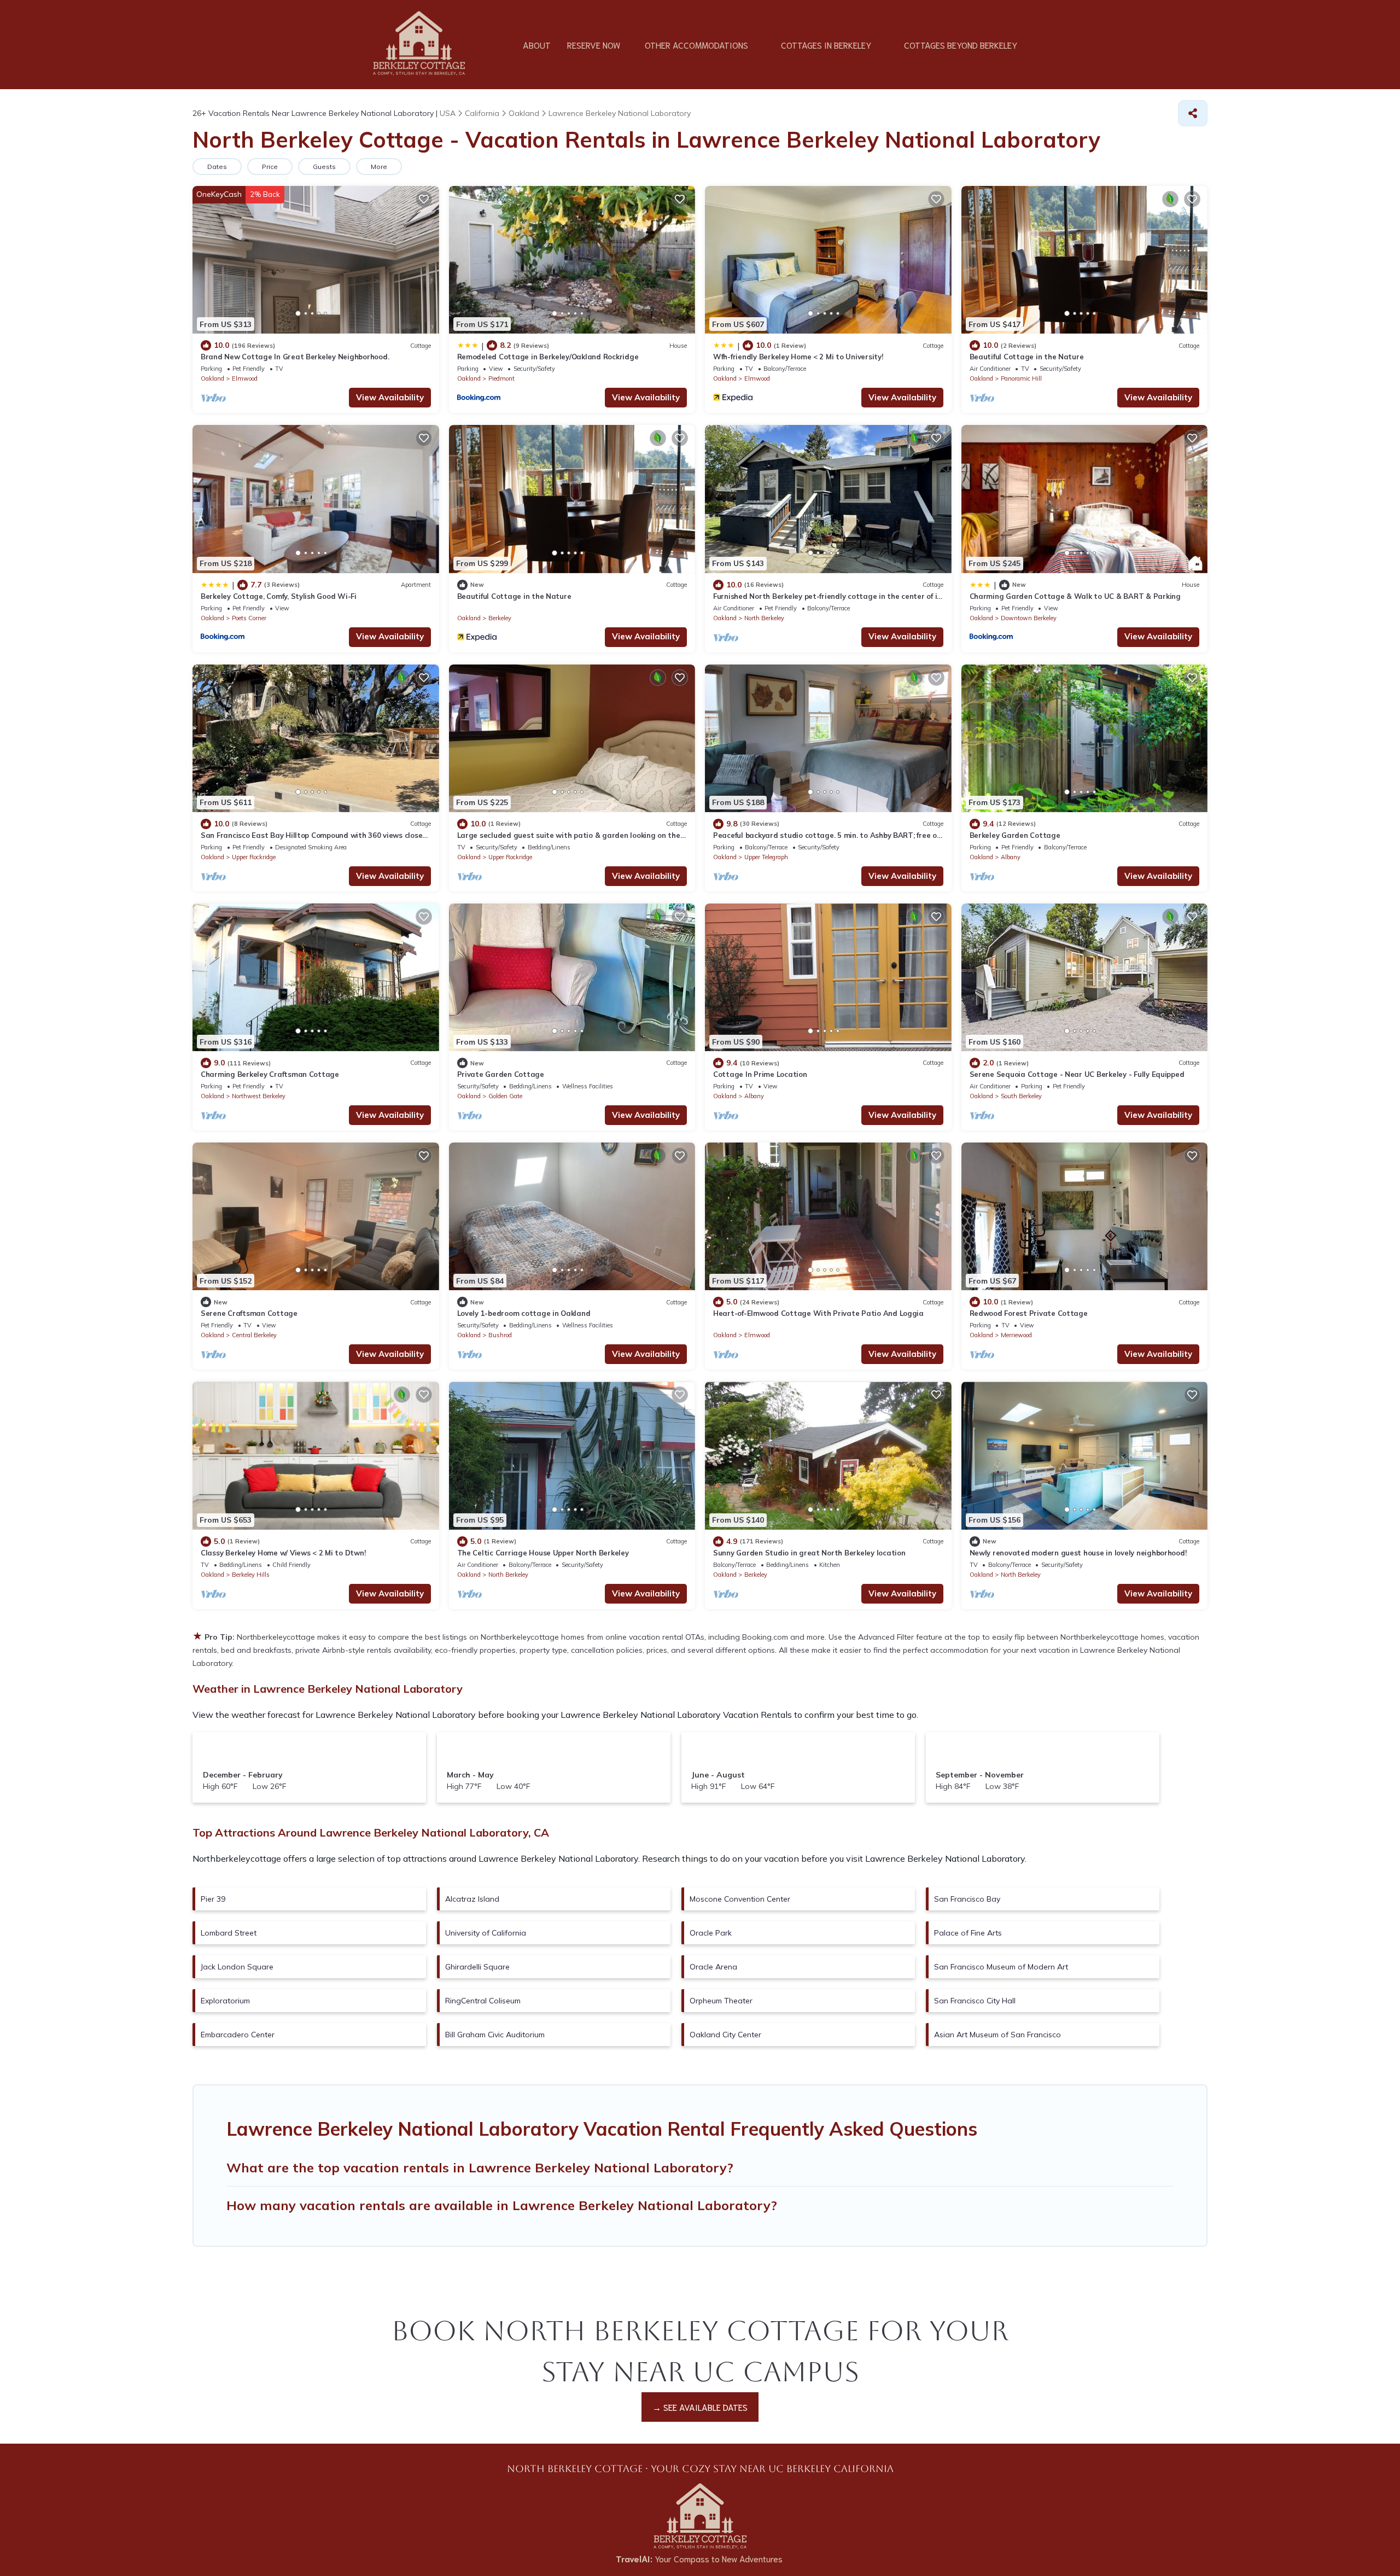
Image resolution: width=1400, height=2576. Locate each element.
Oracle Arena (713, 1967)
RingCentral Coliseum (483, 2001)
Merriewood (1016, 1335)
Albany (1011, 857)
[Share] (1193, 113)
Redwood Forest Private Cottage (1029, 1313)
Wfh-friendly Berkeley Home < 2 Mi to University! (798, 357)
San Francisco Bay (967, 1899)
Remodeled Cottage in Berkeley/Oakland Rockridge (548, 357)
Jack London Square (237, 1967)
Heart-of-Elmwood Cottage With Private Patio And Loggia (818, 1313)
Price (270, 167)
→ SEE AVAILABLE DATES (700, 2407)
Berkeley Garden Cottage (1015, 835)
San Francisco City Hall (975, 2001)
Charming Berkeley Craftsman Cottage (270, 1074)
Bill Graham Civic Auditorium (495, 2035)
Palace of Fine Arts (968, 1933)
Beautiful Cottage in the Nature (1027, 357)
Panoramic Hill (1021, 378)
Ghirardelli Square (477, 1967)
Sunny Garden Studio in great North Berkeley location (809, 1553)
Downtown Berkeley (1029, 618)
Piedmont (501, 378)
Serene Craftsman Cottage (249, 1313)
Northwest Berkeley (259, 1096)
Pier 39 (213, 1899)
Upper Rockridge (254, 857)
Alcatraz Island (472, 1899)
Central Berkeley (254, 1335)
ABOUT (537, 45)
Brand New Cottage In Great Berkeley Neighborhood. (295, 357)
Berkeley (500, 618)
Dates (217, 167)
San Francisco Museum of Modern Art (1001, 1967)
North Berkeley (764, 618)
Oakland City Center (725, 2035)
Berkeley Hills (251, 1575)
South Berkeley (1021, 1096)
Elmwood (245, 378)
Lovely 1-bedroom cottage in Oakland (524, 1313)
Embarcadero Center (238, 2035)
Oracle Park (711, 1933)
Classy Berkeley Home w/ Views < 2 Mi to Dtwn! (283, 1553)
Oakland (212, 378)
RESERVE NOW (594, 45)
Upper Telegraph (766, 857)
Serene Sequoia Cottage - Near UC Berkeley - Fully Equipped (1077, 1074)
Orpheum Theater (721, 2001)
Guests (324, 167)
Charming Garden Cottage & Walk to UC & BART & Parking (1075, 596)
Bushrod (500, 1335)
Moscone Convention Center (740, 1899)
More (379, 167)
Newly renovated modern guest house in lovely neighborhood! (1078, 1553)
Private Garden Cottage (501, 1074)
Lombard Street (229, 1933)
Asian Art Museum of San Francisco (997, 2035)
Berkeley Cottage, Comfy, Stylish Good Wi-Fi (279, 596)
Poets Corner (249, 618)
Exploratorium (225, 2001)
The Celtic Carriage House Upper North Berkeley (543, 1553)
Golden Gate (505, 1096)
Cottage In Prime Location (760, 1074)
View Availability (390, 397)
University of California (486, 1933)
